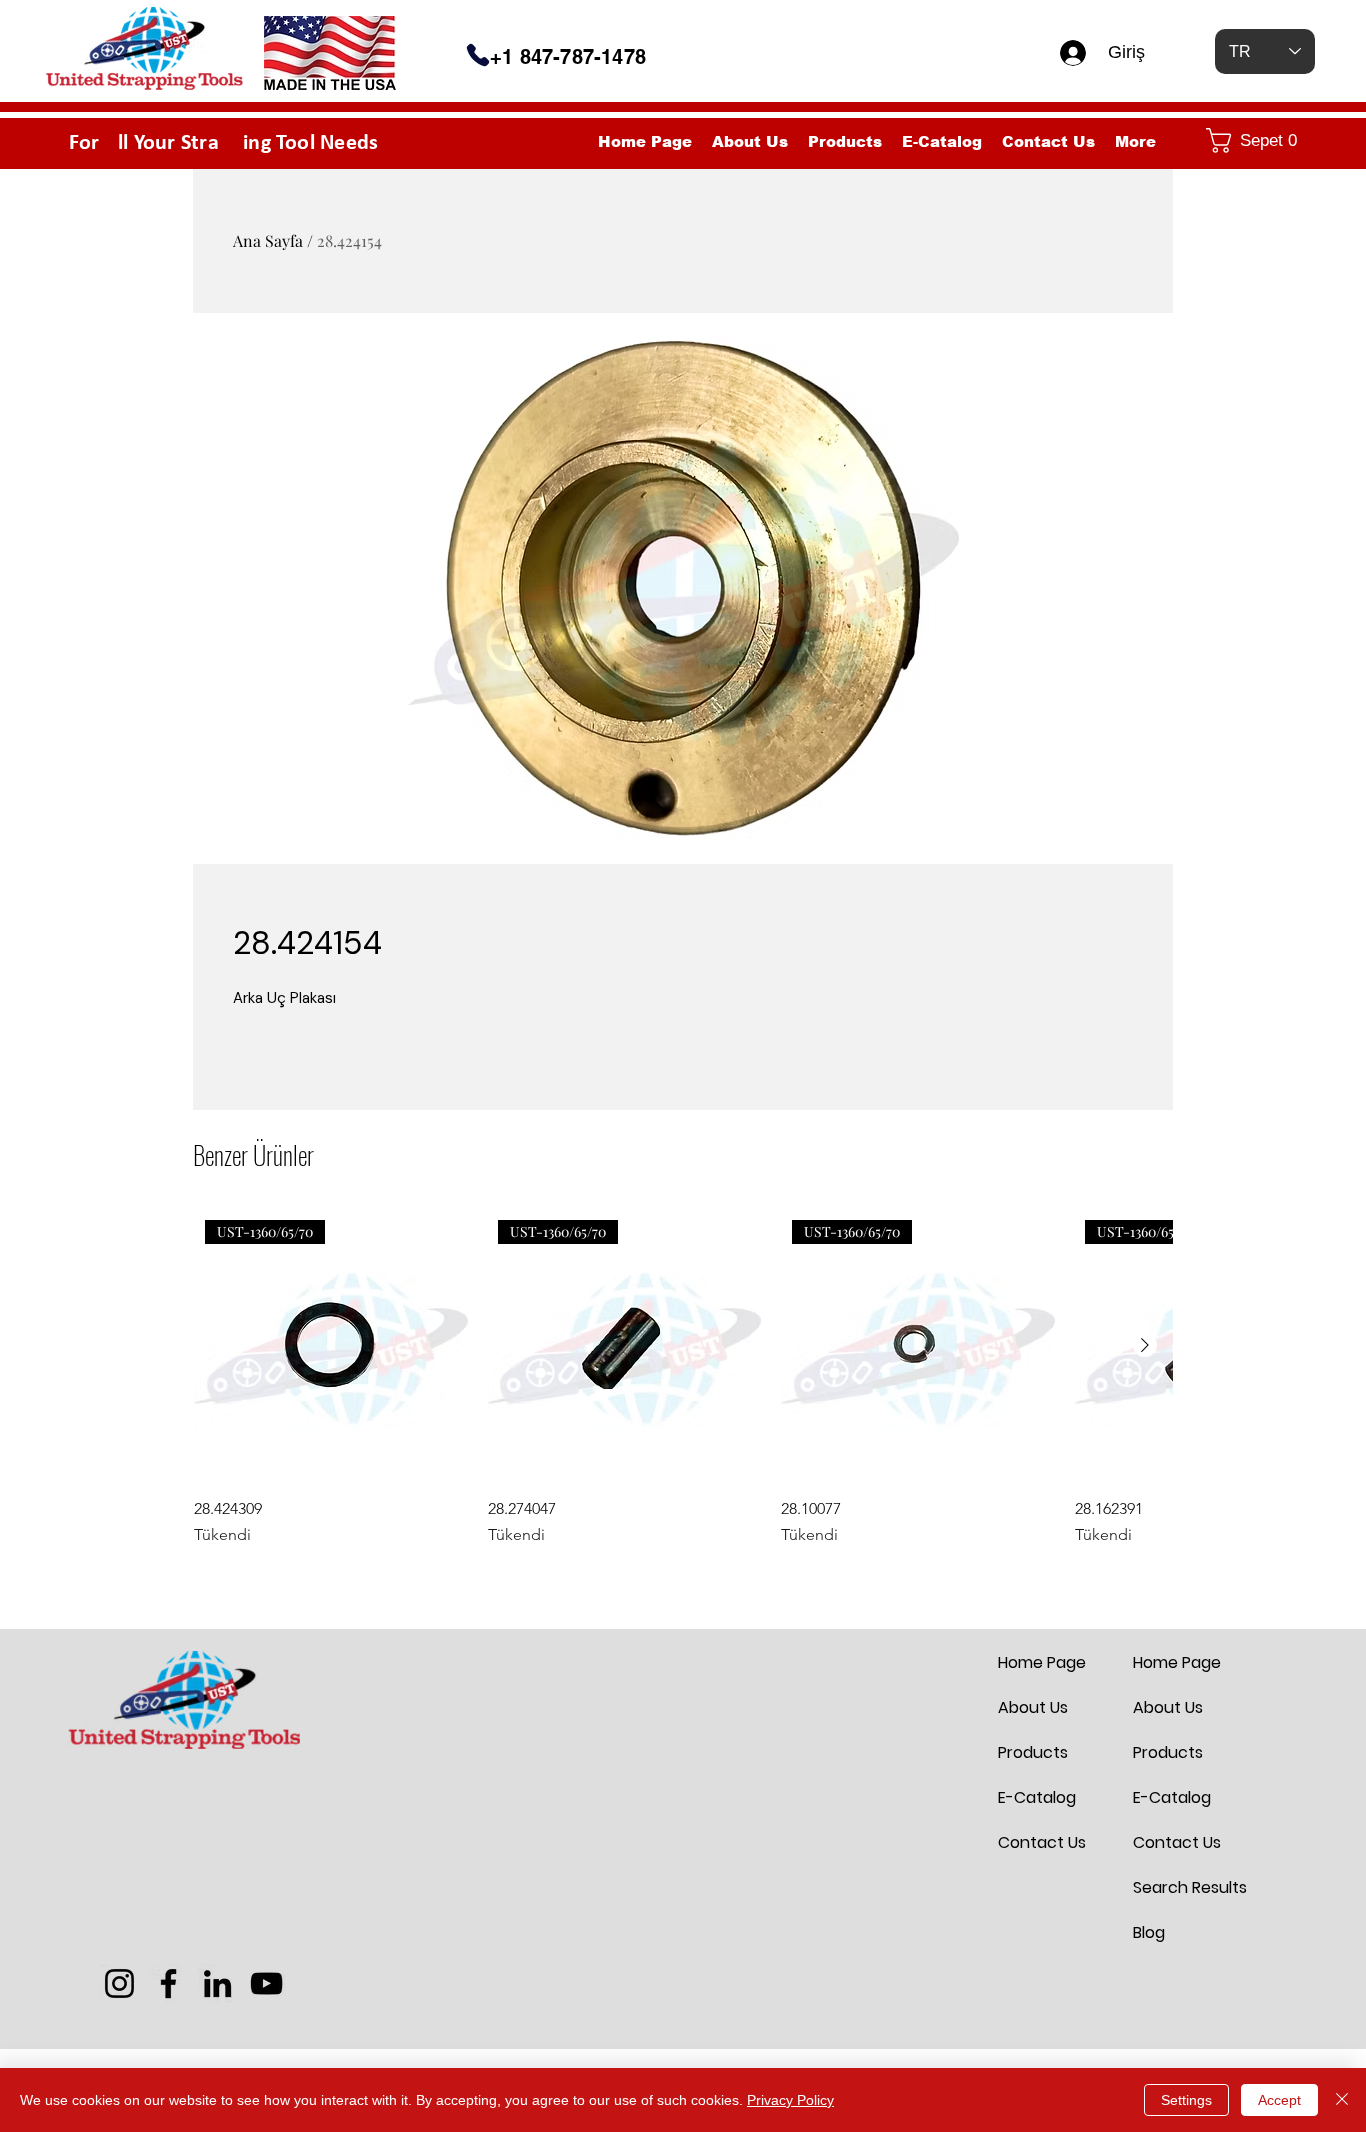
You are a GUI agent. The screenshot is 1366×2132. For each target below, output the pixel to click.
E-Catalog (1037, 1797)
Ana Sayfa (268, 240)
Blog (1149, 1932)
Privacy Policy (790, 2100)
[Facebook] (168, 1983)
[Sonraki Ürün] (1145, 1345)
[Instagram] (119, 1983)
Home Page (1042, 1662)
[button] (1256, 140)
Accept (1279, 2100)
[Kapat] (1342, 2100)
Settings (1186, 2100)
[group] (683, 1378)
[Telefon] (478, 55)
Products (1033, 1752)
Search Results (1181, 1887)
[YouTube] (266, 1983)
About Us (1033, 1707)
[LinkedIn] (217, 1983)
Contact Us (1042, 1842)
